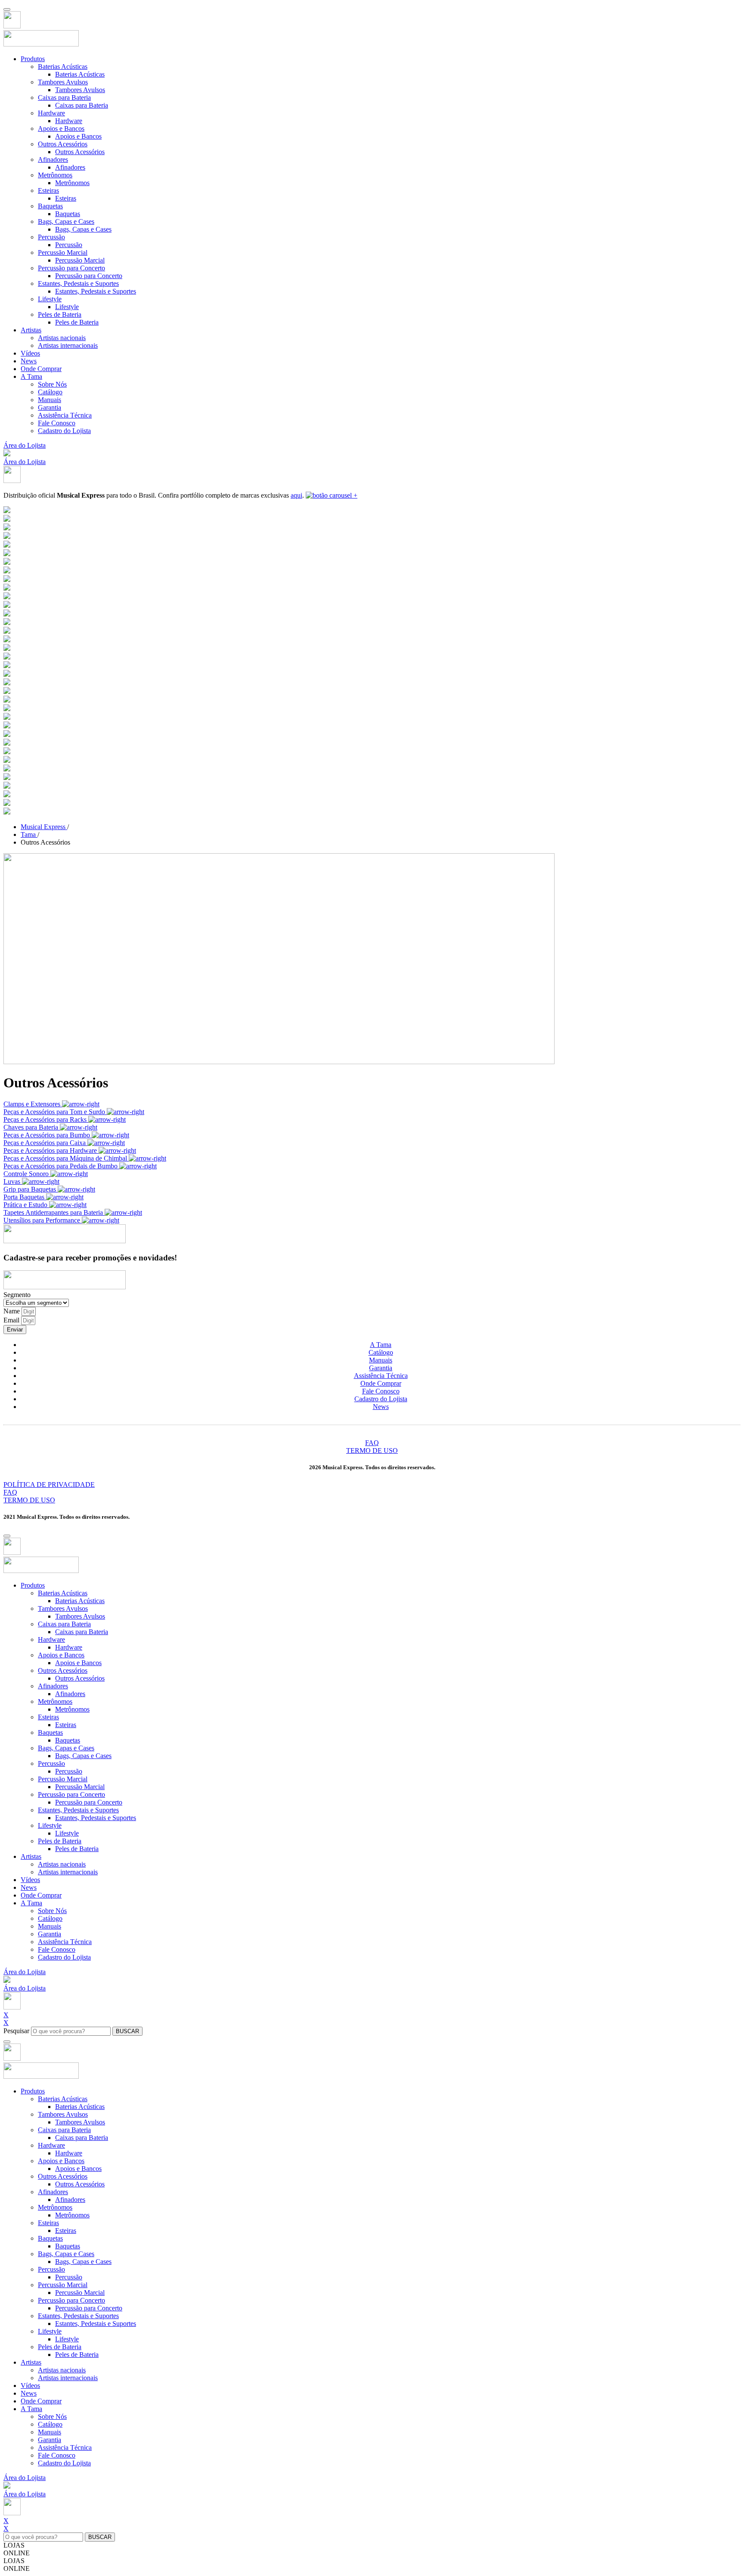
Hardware (51, 113)
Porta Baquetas (25, 1197)
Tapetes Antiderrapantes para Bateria (54, 1212)
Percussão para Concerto (71, 268)
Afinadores (53, 159)
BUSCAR (127, 2031)
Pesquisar (16, 2031)
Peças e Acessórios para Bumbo (48, 1135)
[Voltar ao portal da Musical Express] (12, 26)
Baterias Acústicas (63, 67)
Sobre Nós (52, 384)
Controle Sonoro (27, 1174)
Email (12, 1320)
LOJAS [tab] (14, 2545)
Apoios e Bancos (61, 128)
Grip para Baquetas (31, 1189)
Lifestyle (50, 299)
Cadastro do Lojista (64, 431)
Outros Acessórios (63, 144)
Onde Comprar (41, 369)
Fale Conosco (57, 423)
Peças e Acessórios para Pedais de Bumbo (61, 1166)
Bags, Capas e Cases (66, 221)
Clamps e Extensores (33, 1104)
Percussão (51, 237)
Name (12, 1311)
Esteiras (48, 190)
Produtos (33, 59)
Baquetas (50, 206)
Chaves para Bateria (32, 1127)
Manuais (50, 400)
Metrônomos (55, 175)
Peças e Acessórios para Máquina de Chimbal (66, 1158)
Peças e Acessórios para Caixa (45, 1143)
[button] (7, 454)
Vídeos (30, 353)
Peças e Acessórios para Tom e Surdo (55, 1112)
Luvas (13, 1181)
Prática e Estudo (26, 1205)
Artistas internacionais (68, 345)
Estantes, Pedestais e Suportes (78, 283)
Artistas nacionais (62, 338)
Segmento (17, 1295)
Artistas (31, 330)
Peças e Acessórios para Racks (46, 1119)
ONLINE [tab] (17, 2553)
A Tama (31, 376)
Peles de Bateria (60, 314)
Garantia (50, 407)
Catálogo (50, 392)
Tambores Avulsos (63, 82)
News (29, 361)
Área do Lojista (25, 445)
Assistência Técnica (65, 415)
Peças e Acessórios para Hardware (51, 1150)
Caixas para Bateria (64, 98)
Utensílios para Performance (43, 1220)
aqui (296, 495)
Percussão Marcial (63, 252)
